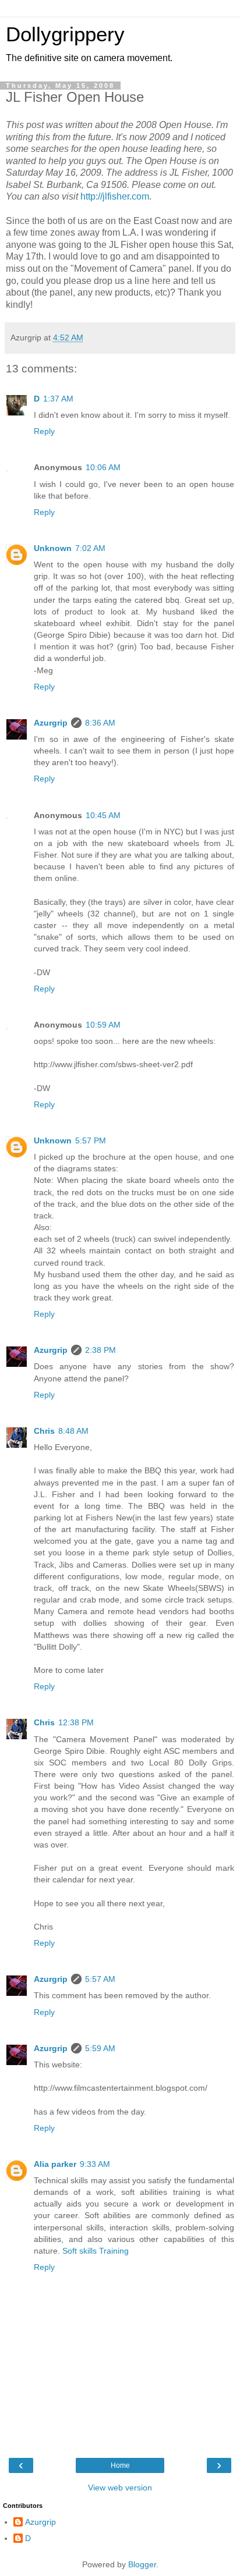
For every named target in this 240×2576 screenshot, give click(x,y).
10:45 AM (103, 815)
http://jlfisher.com (115, 196)
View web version (120, 2488)
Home (120, 2465)
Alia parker (55, 2164)
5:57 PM (91, 1140)
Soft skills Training (96, 2251)
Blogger (142, 2564)
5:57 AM (100, 1979)
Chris (44, 1431)
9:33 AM (95, 2164)
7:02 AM (90, 548)
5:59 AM (100, 2048)
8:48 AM (73, 1431)
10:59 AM (103, 1025)
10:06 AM (103, 467)
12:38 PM (76, 1722)
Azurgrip (51, 723)
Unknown (53, 548)
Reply (44, 431)
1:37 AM (58, 399)
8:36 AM (100, 723)
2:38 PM (100, 1350)
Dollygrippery (65, 34)
